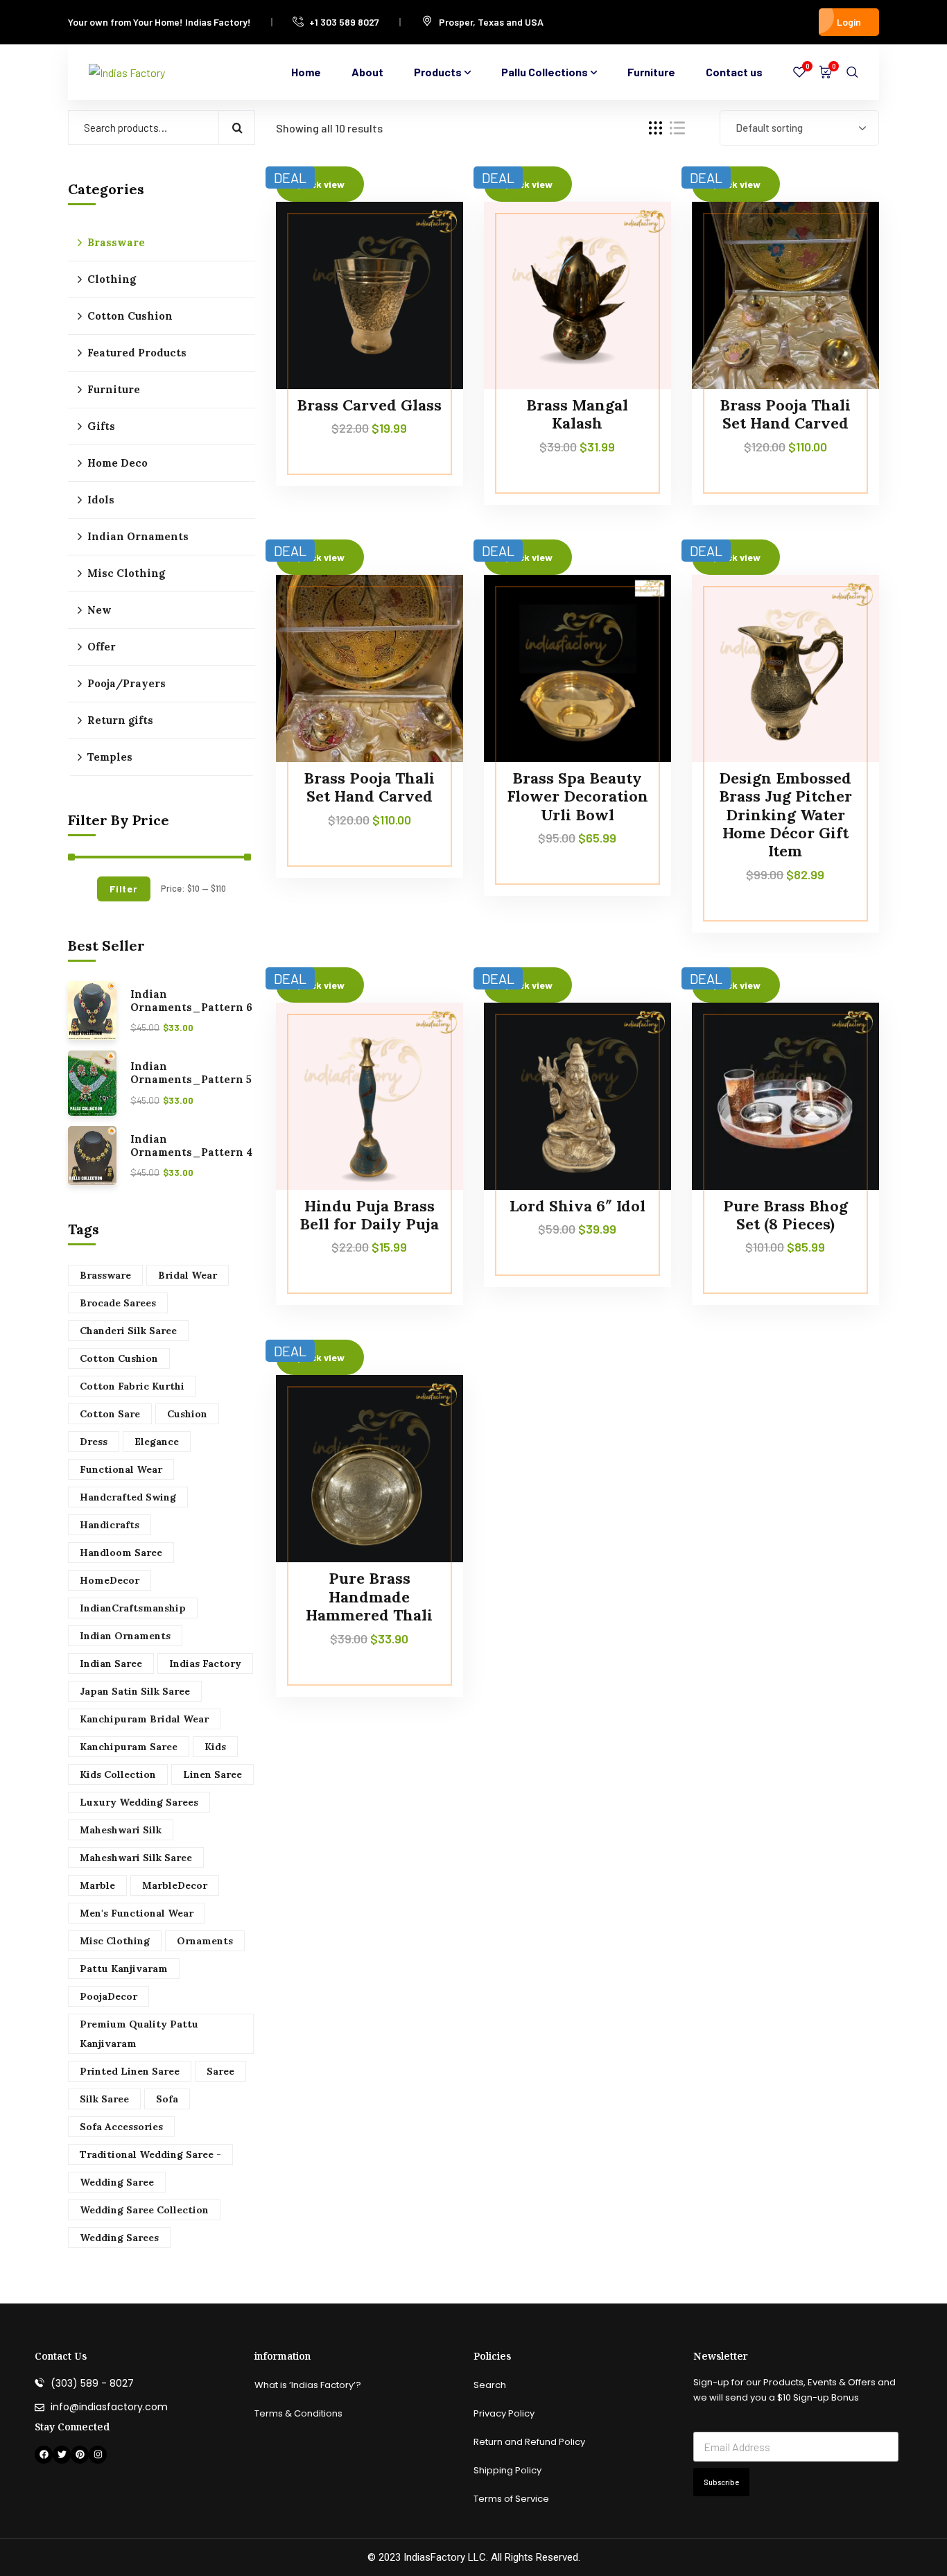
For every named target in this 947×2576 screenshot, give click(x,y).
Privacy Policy (504, 2413)
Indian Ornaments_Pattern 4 (191, 1146)
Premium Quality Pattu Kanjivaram (139, 2034)
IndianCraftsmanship (133, 1608)
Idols (101, 500)
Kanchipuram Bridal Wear (144, 1719)
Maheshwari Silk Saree (136, 1858)
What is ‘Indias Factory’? (308, 2385)
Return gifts (120, 720)
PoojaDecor (108, 1996)
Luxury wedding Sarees (139, 1802)
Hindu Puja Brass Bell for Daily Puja (369, 1215)
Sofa (167, 2099)
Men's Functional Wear (137, 1913)
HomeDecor (110, 1580)
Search (237, 128)
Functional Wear (121, 1469)
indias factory (205, 1663)
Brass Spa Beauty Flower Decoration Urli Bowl (577, 796)
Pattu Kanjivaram (124, 1969)
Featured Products (137, 353)
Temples (110, 757)
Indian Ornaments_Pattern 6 (191, 1001)
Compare (426, 233)
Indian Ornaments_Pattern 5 (191, 1073)
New (99, 610)
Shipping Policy (507, 2470)
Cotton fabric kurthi (132, 1386)
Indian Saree (111, 1663)
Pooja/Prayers (127, 683)
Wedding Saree (117, 2182)
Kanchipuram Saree (129, 1747)
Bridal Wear (188, 1275)
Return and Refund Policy (529, 2442)
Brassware (116, 242)
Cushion (187, 1414)
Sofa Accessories (121, 2127)
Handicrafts (110, 1525)
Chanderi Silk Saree (128, 1331)
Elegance (157, 1442)
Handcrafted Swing (128, 1497)
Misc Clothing (126, 573)
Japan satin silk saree (135, 1691)
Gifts (101, 426)
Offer (102, 647)
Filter (123, 889)
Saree (220, 2071)
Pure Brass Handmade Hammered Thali (369, 1597)
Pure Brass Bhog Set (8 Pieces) (785, 1215)
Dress (94, 1442)
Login (849, 22)
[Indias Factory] (127, 72)
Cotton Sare (110, 1414)
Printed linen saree (130, 2071)
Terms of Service (511, 2499)
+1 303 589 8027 (344, 22)
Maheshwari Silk (121, 1830)
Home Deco (118, 463)
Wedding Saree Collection (144, 2210)
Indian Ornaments (138, 536)
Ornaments (205, 1941)
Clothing (112, 279)
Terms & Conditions (298, 2413)
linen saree (212, 1774)
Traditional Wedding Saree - (150, 2154)
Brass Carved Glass (369, 405)
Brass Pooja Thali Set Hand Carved (785, 414)
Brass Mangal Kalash (577, 414)
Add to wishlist (426, 265)
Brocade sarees (118, 1303)
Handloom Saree (121, 1553)
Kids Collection (118, 1774)
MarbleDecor (175, 1885)
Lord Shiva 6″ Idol (577, 1206)
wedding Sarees (119, 2238)
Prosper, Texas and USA (491, 22)
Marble (97, 1885)
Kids (215, 1747)
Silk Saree (104, 2099)
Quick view (426, 297)
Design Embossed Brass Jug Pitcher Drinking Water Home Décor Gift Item (785, 815)
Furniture (114, 389)
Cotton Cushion (130, 316)
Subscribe (721, 2482)
